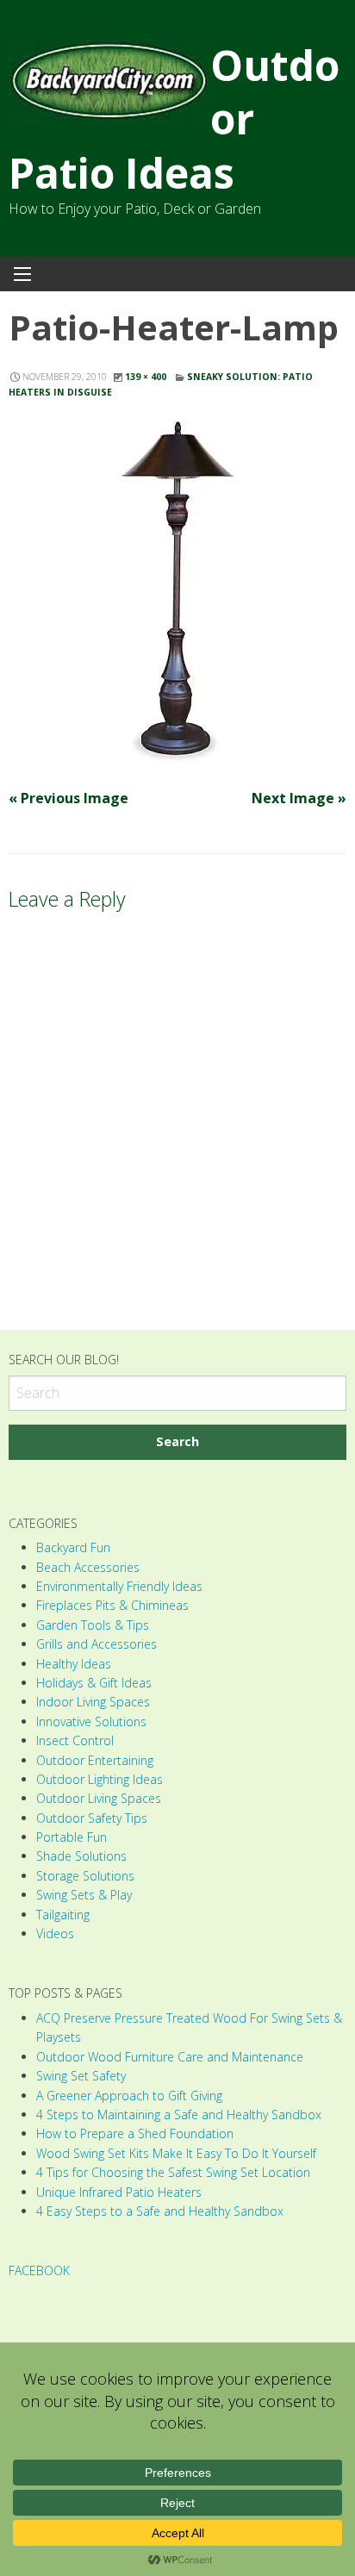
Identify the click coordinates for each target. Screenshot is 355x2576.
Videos (55, 1934)
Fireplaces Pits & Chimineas (112, 1605)
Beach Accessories (88, 1567)
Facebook (39, 2270)
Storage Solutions (85, 1876)
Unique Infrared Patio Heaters (119, 2192)
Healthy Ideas (74, 1664)
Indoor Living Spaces (93, 1702)
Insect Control (75, 1740)
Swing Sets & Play (84, 1895)
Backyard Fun (73, 1547)
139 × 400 (146, 377)
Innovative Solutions (91, 1721)
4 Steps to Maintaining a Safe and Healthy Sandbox (179, 2114)
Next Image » (299, 798)
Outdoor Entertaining (95, 1760)
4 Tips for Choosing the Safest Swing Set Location (173, 2172)
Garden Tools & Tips (93, 1625)
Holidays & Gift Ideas (94, 1683)
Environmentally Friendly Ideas (119, 1586)
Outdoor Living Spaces (99, 1798)
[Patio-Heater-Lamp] (177, 591)
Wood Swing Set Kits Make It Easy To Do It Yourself (176, 2153)
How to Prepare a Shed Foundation (135, 2133)
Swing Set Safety (81, 2076)
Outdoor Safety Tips (92, 1818)
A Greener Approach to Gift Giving (129, 2096)
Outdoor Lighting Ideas (100, 1779)
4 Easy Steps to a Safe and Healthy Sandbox (160, 2211)
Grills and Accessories (97, 1644)
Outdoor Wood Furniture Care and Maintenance (170, 2057)
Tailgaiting (63, 1915)
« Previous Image (69, 798)
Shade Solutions (81, 1856)
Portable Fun (72, 1837)
